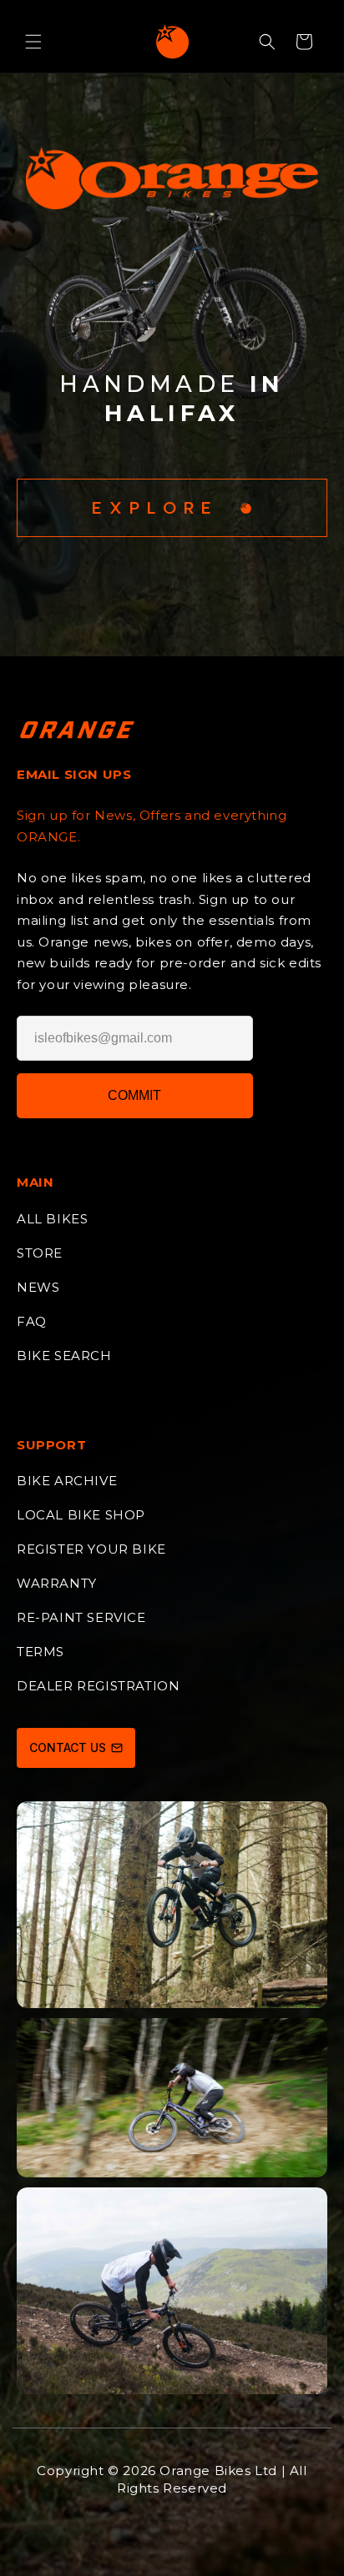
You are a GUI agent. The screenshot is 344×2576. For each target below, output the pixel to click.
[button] (33, 42)
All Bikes (52, 1219)
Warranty (57, 1583)
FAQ (32, 1321)
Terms (40, 1652)
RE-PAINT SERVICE (81, 1617)
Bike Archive (67, 1481)
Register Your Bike (91, 1549)
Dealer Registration (98, 1686)
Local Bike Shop (81, 1515)
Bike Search (64, 1356)
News (38, 1287)
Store (40, 1253)
